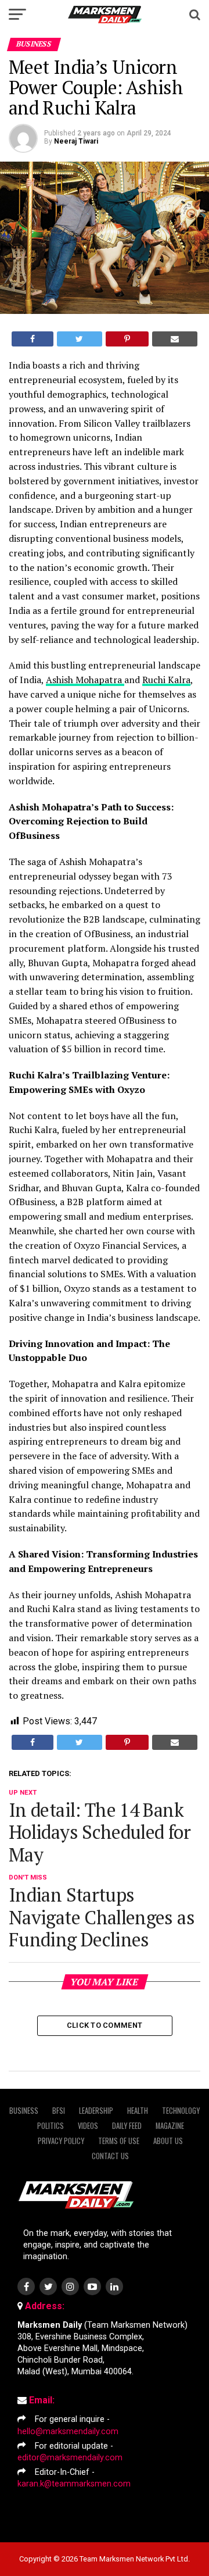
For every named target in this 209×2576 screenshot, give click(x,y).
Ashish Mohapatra (85, 680)
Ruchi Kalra (166, 680)
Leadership (96, 2111)
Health (138, 2111)
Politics (51, 2126)
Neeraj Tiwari (76, 141)
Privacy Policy (61, 2141)
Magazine (170, 2126)
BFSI (59, 2111)
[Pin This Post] (127, 339)
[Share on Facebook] (33, 339)
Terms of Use (119, 2141)
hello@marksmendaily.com (68, 2432)
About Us (168, 2141)
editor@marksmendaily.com (70, 2458)
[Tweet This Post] (79, 339)
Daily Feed (127, 2126)
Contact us (110, 2156)
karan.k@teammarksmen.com (74, 2484)
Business (24, 2111)
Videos (88, 2126)
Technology (181, 2111)
